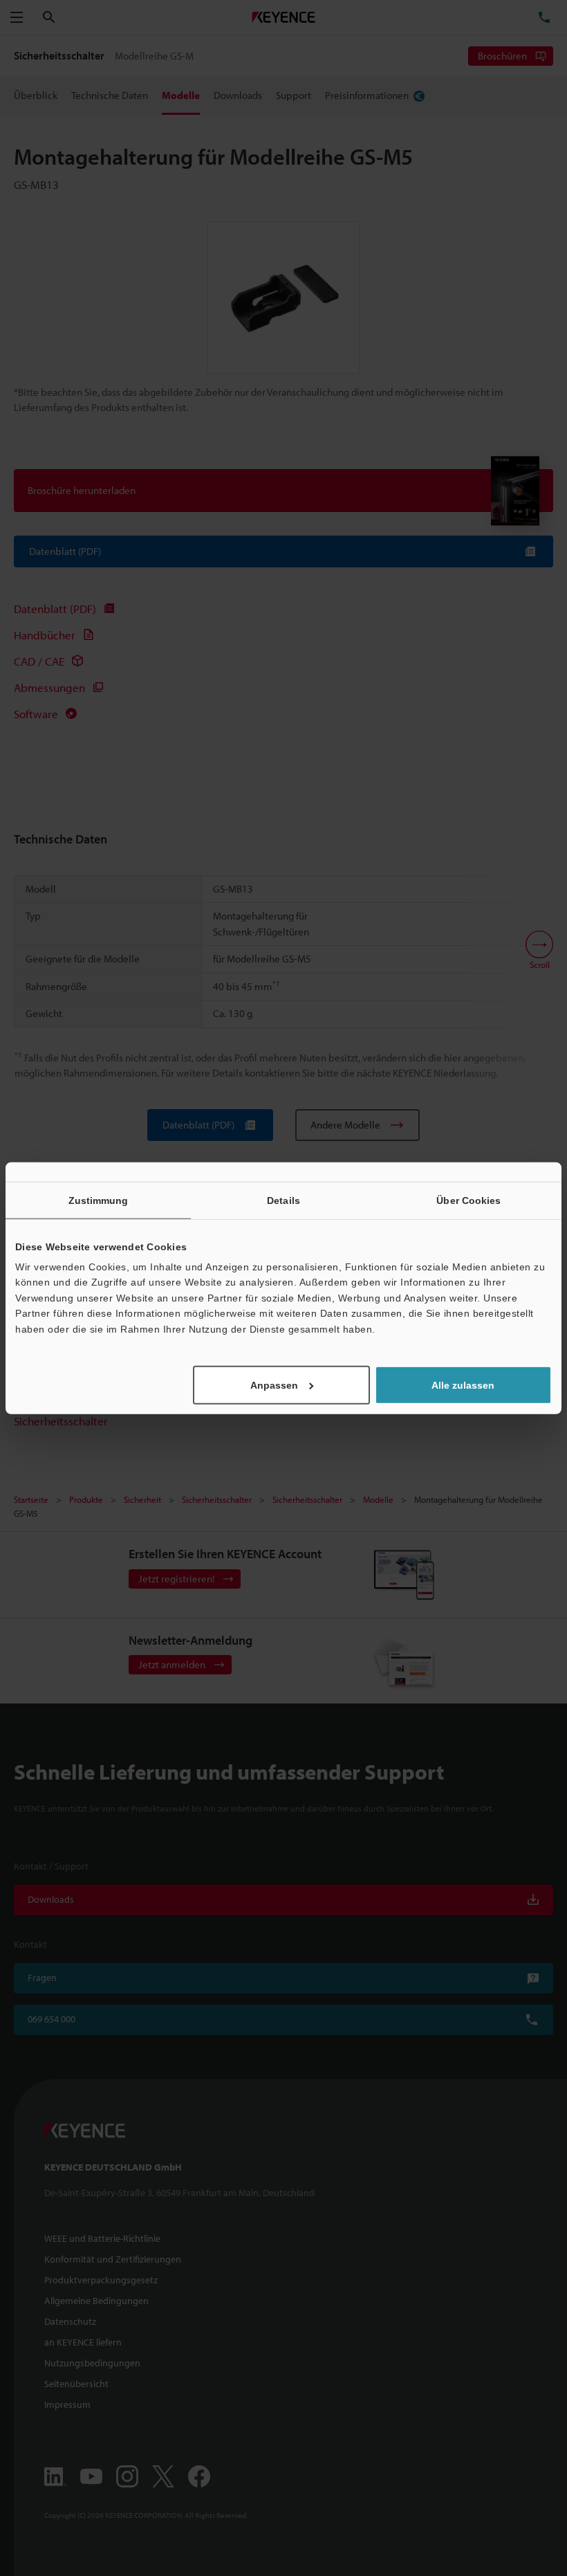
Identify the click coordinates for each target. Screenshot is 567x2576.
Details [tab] (283, 1200)
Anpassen (274, 1385)
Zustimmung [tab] (99, 1200)
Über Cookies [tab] (468, 1200)
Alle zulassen (463, 1385)
